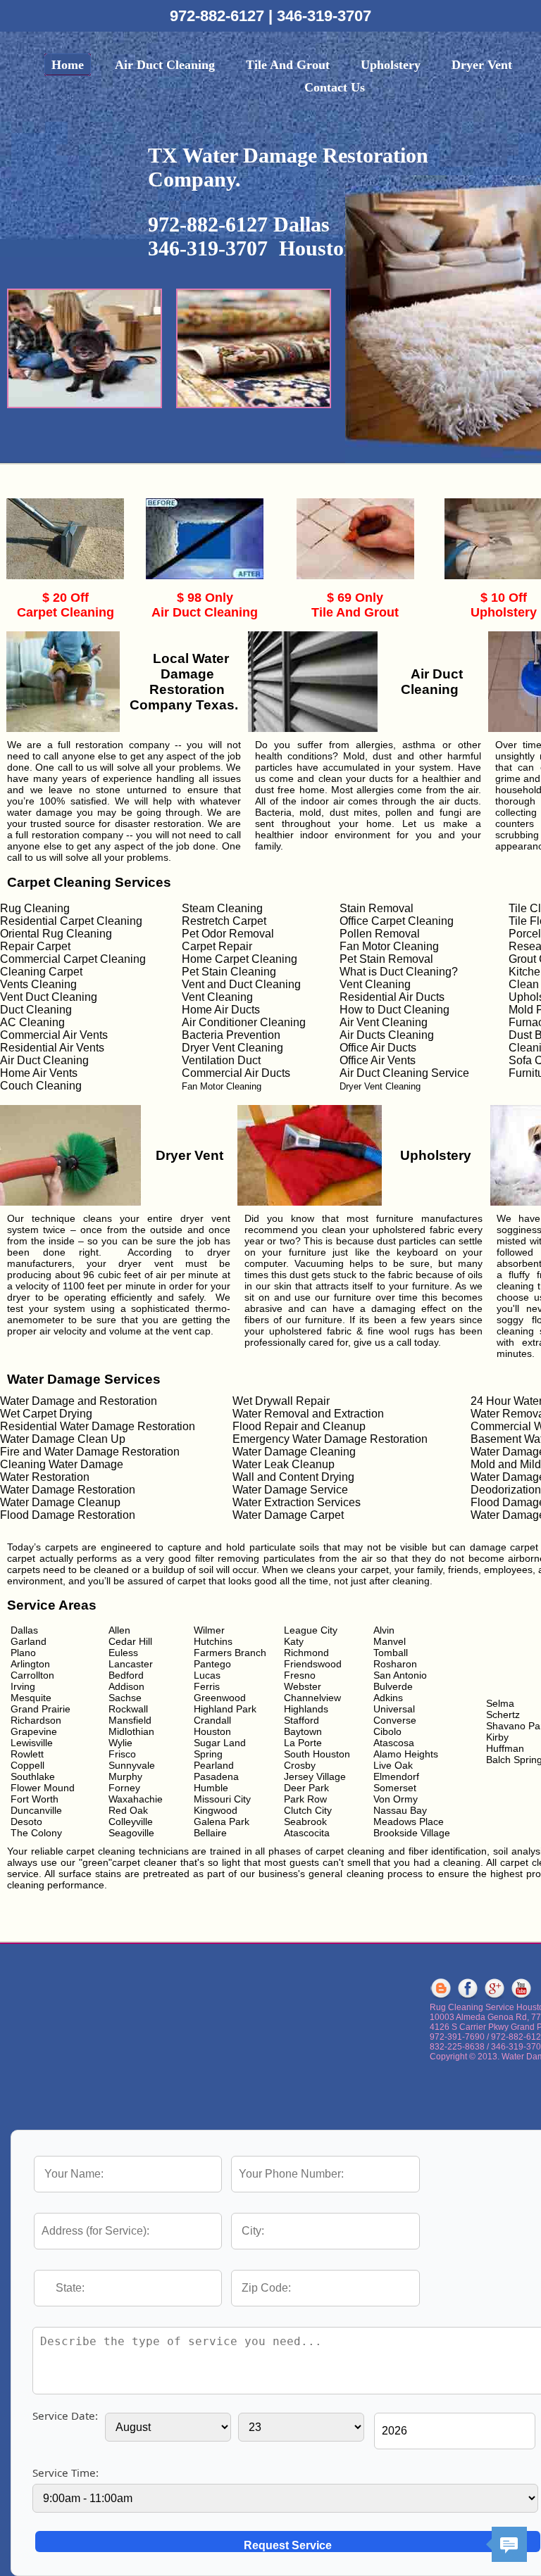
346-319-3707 (324, 16)
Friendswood (313, 1664)
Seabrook (305, 1821)
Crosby (300, 1765)
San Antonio (400, 1675)
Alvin (384, 1630)
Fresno (300, 1675)
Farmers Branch (230, 1653)
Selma (500, 1703)
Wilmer (209, 1630)
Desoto (26, 1821)
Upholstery (391, 65)
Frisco (122, 1754)
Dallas (24, 1630)
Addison (126, 1686)
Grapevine (34, 1731)
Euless (123, 1653)
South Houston (317, 1754)
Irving (23, 1686)
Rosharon (395, 1664)
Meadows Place (409, 1821)
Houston (212, 1731)
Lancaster (131, 1664)
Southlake (33, 1776)
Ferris (207, 1686)
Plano (23, 1653)
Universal (394, 1709)
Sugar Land (220, 1743)
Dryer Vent (482, 65)
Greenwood (220, 1698)
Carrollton (32, 1675)
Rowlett (27, 1754)
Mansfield (130, 1720)
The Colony (36, 1833)
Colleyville (131, 1821)
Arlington (30, 1664)
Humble (211, 1788)
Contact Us (335, 87)
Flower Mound (43, 1788)
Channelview (312, 1698)
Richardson (36, 1720)
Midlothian (131, 1731)
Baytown (303, 1731)
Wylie (120, 1743)
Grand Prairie (41, 1709)
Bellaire (210, 1833)
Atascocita (307, 1833)
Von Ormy (396, 1799)
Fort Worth (35, 1799)
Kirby (497, 1737)
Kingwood (216, 1810)
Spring (208, 1754)
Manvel (390, 1641)
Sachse (125, 1698)
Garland (29, 1641)
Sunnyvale (132, 1765)
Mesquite (31, 1698)
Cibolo (387, 1731)
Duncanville (36, 1810)
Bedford (126, 1675)
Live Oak (393, 1765)
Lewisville (32, 1743)
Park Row (305, 1799)
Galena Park (222, 1821)
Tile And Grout (288, 65)
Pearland (214, 1765)
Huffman (505, 1748)
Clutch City (308, 1810)
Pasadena (216, 1776)
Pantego (212, 1664)
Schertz (503, 1715)
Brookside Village (412, 1833)
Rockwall (128, 1709)
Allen (119, 1630)
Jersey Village (315, 1776)
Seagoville (131, 1833)
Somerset (395, 1788)
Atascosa (394, 1743)
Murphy (125, 1776)
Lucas (207, 1675)
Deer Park (306, 1788)
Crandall (212, 1720)
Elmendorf (396, 1776)
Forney (124, 1788)
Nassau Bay (400, 1810)
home (68, 65)
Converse (395, 1720)
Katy (294, 1641)
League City (311, 1630)
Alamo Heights (406, 1754)
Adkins (388, 1698)
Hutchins (213, 1641)
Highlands (306, 1709)
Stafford (301, 1720)
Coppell (27, 1765)
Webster (303, 1686)
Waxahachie (136, 1799)
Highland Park (225, 1709)
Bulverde (393, 1686)
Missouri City (222, 1799)
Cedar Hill (130, 1641)
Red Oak (128, 1810)
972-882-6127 (219, 16)
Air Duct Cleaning (165, 65)
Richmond (306, 1653)
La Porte (303, 1743)
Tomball (391, 1653)
